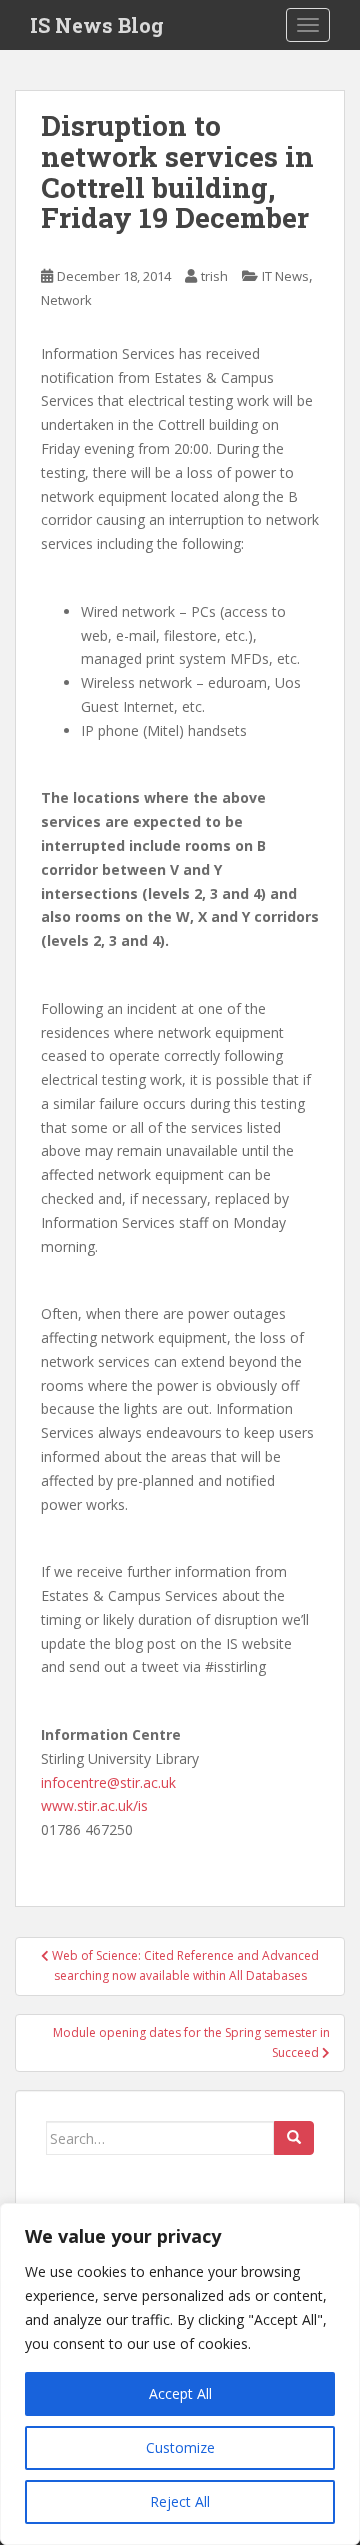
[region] (180, 2374)
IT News (285, 276)
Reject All (180, 2501)
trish (214, 276)
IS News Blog (97, 25)
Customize (180, 2447)
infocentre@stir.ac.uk (108, 1782)
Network (66, 300)
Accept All (180, 2393)
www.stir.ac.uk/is (94, 1805)
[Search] (294, 2138)
